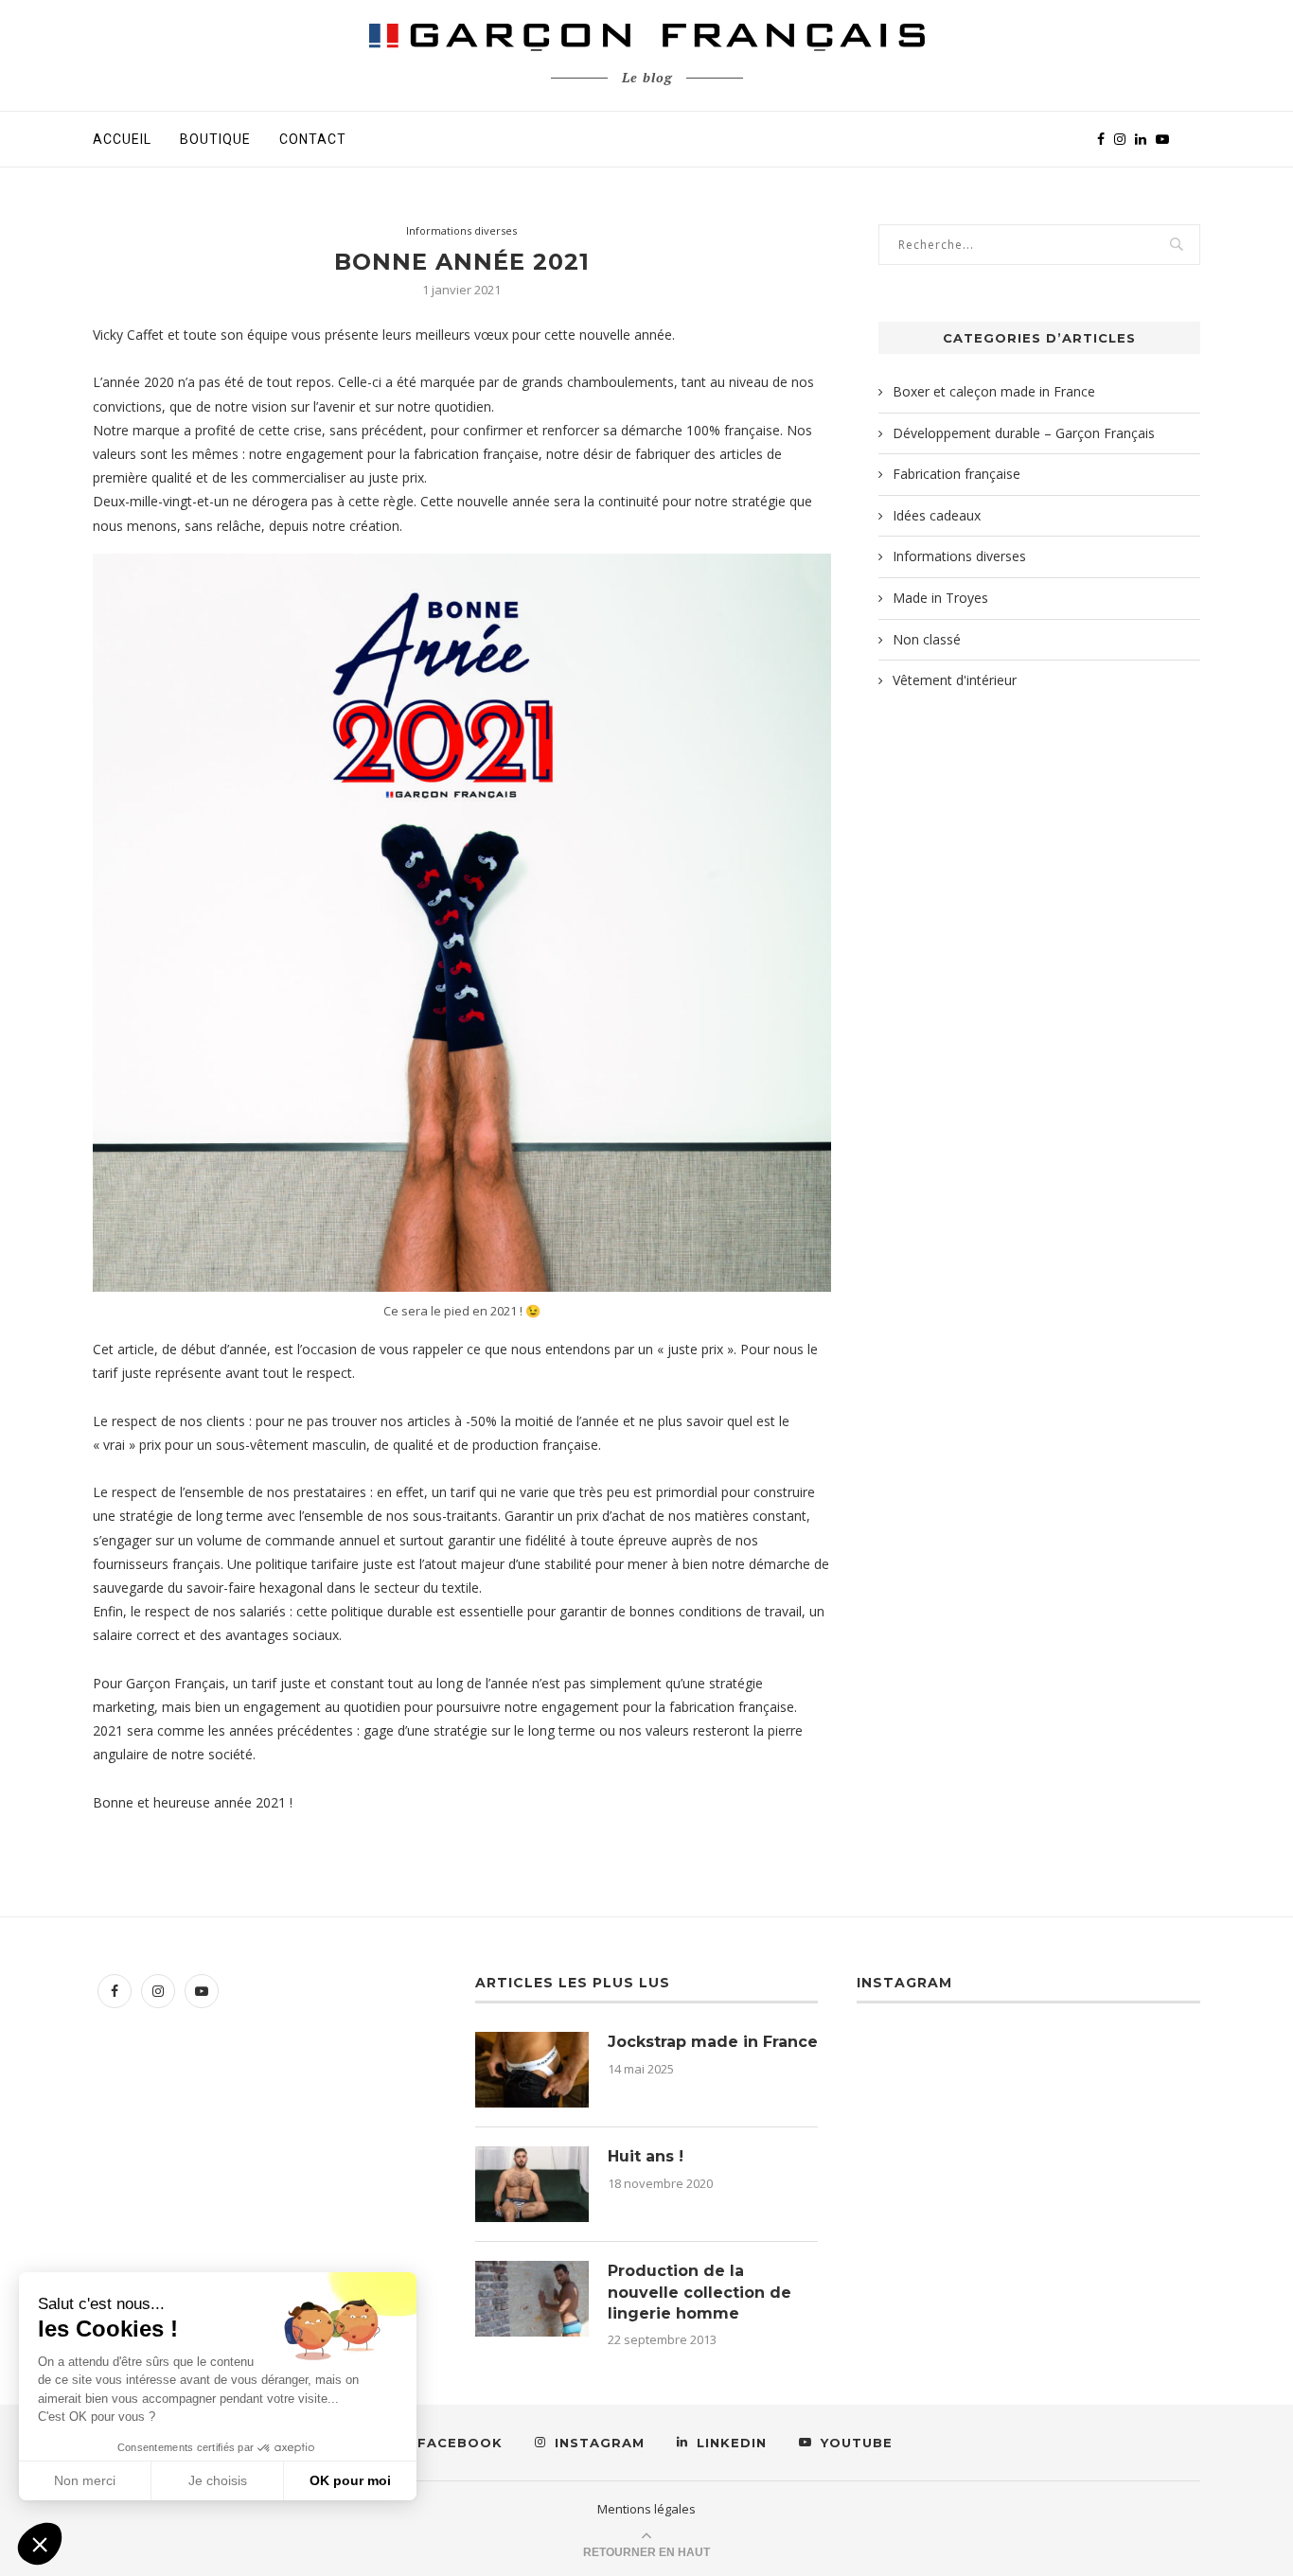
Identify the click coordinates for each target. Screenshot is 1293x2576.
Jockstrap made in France (713, 2042)
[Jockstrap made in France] (532, 2070)
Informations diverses (461, 230)
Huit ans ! (646, 2156)
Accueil (122, 139)
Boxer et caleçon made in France (994, 391)
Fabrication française (956, 474)
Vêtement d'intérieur (955, 680)
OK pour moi (350, 2480)
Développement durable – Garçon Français (1024, 433)
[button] (40, 2544)
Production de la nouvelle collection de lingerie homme (700, 2292)
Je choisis (218, 2480)
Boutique (215, 139)
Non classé (927, 639)
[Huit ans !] (532, 2184)
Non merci (85, 2480)
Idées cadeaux (937, 515)
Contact (313, 139)
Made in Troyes (940, 598)
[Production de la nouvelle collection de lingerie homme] (532, 2299)
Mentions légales (646, 2509)
